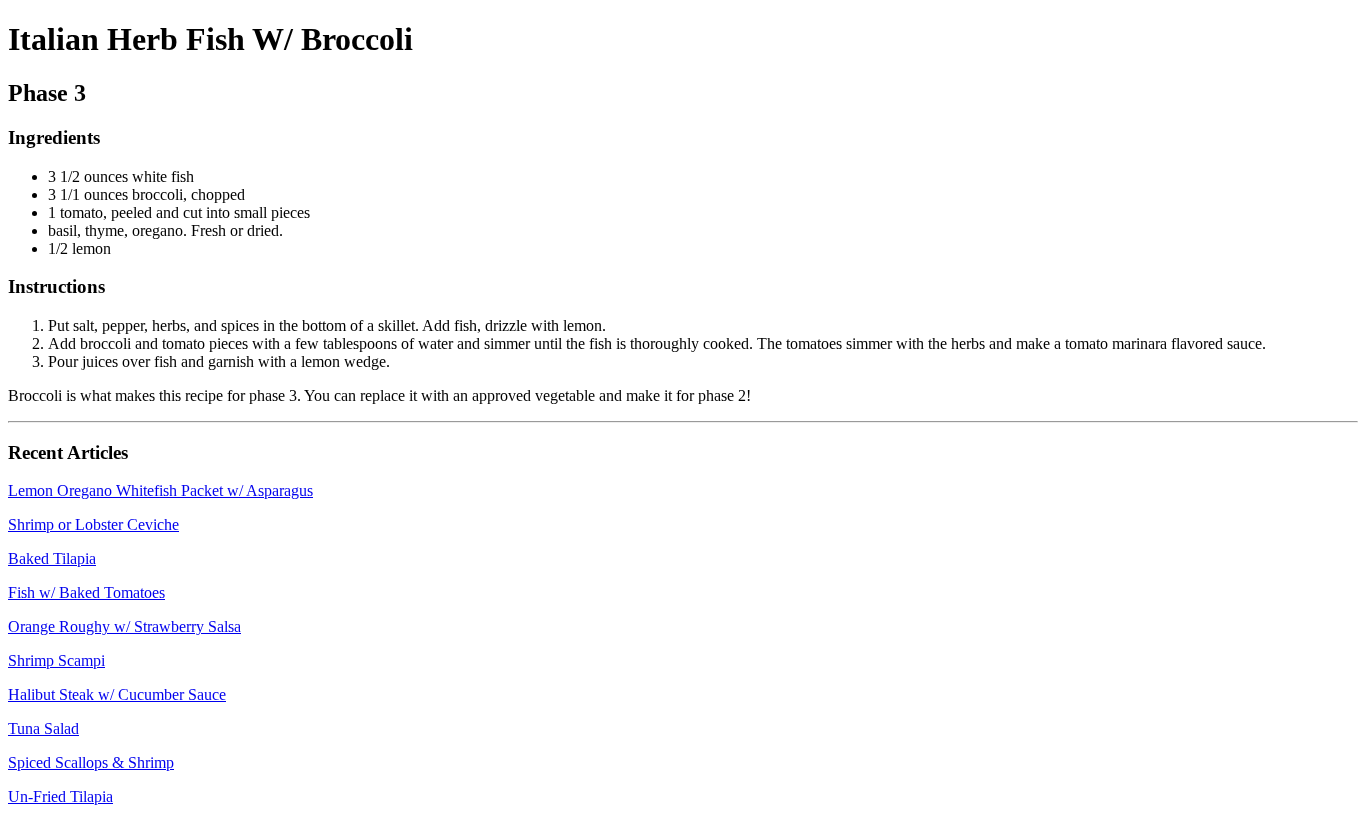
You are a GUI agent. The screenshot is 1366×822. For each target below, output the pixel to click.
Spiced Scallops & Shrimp (91, 762)
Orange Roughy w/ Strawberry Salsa (124, 626)
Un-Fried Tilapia (60, 796)
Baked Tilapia (52, 558)
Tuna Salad (43, 728)
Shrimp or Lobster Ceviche (93, 524)
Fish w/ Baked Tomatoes (86, 592)
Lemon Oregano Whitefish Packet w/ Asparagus (160, 490)
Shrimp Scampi (56, 660)
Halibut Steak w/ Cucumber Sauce (117, 694)
